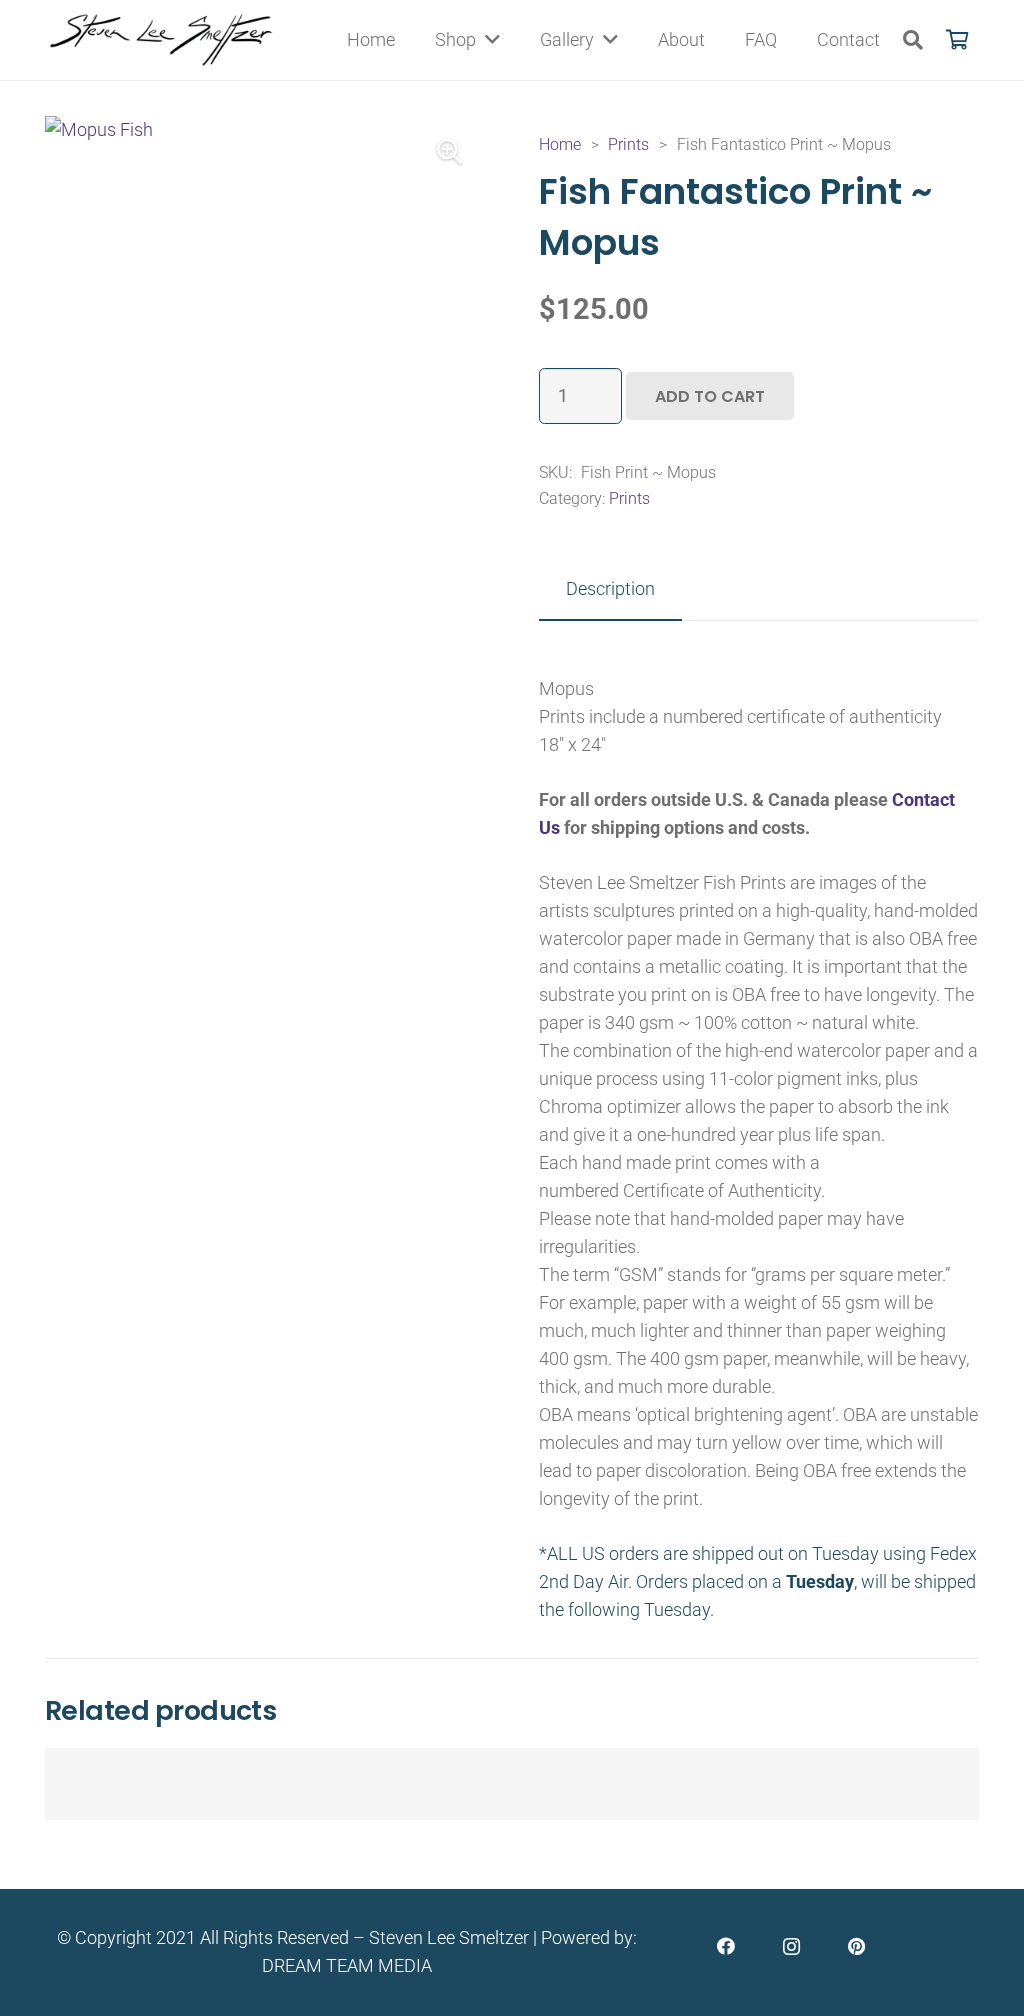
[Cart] (957, 40)
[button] (913, 40)
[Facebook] (726, 1946)
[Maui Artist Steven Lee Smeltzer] (162, 40)
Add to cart (710, 396)
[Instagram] (791, 1946)
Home (560, 144)
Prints (628, 144)
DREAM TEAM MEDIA (347, 1965)
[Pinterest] (856, 1946)
